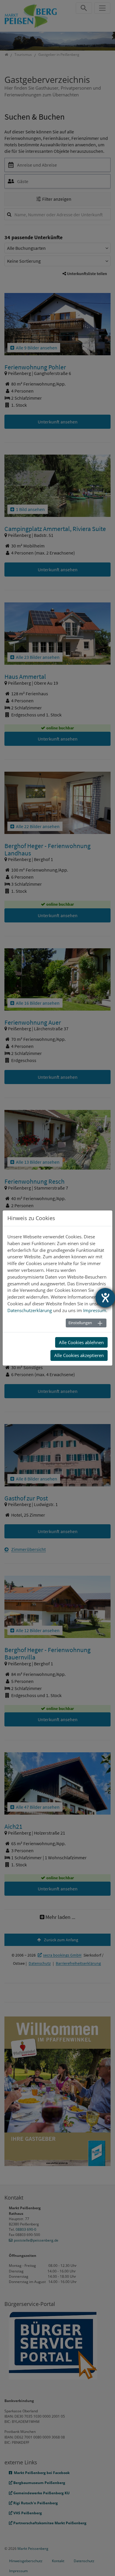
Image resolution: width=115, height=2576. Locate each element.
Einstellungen (80, 1323)
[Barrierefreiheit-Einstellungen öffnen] (105, 1298)
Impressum (95, 1310)
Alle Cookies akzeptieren (79, 1355)
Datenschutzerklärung (30, 1310)
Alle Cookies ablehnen (81, 1342)
